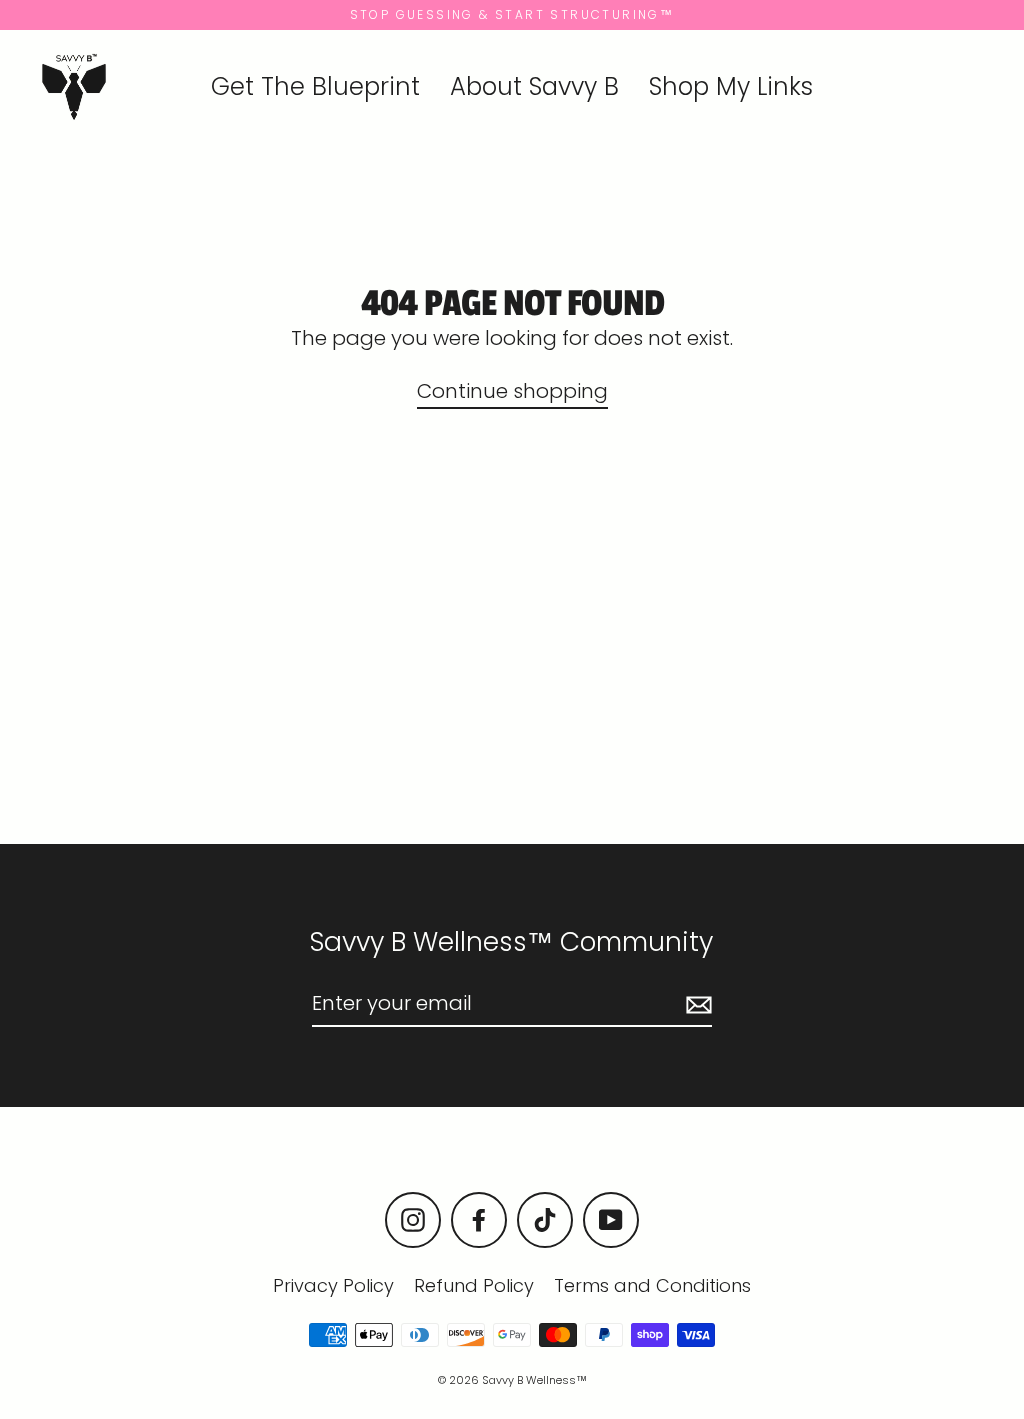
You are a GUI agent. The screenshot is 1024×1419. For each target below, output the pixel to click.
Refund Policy (474, 1285)
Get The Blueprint (315, 86)
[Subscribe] (696, 1004)
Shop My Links (731, 86)
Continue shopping (512, 391)
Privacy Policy (333, 1285)
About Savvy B (534, 86)
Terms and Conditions (652, 1285)
